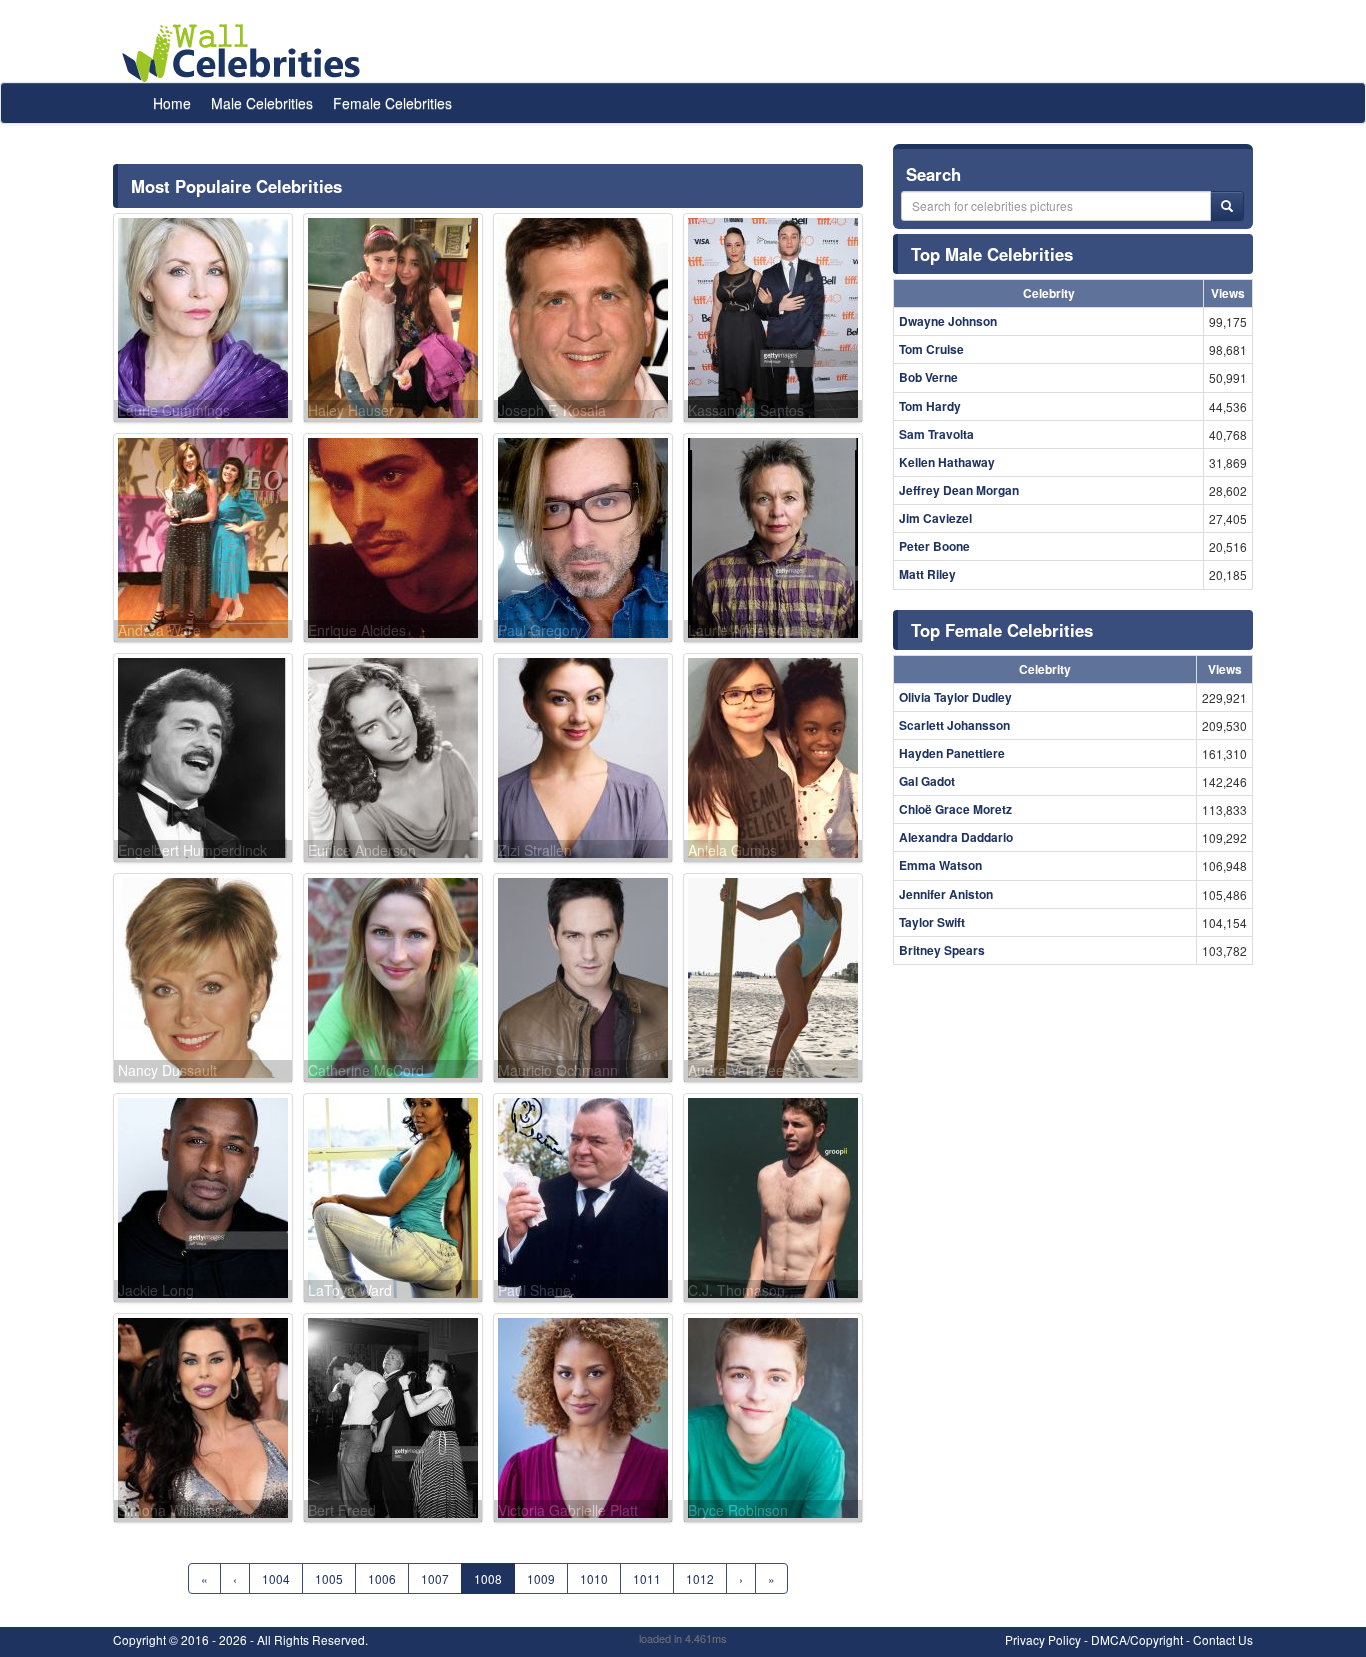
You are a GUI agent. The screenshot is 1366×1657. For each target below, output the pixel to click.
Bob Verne (928, 377)
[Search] (1227, 206)
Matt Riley (927, 574)
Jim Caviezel (935, 518)
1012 (700, 1578)
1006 (382, 1578)
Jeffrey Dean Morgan (959, 490)
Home (172, 103)
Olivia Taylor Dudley (955, 697)
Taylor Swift (932, 922)
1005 (329, 1578)
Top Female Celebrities (1002, 630)
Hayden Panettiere (952, 753)
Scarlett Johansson (954, 725)
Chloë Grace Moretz (955, 809)
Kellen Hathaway (947, 462)
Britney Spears (942, 950)
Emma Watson (940, 865)
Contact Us (1223, 1639)
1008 (488, 1578)
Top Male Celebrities (992, 254)
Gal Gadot (927, 781)
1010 (594, 1578)
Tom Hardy (930, 406)
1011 (647, 1578)
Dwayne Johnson (948, 321)
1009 (541, 1578)
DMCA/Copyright (1137, 1639)
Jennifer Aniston (946, 894)
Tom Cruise (931, 349)
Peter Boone (934, 546)
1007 (435, 1578)
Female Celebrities (392, 103)
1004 (276, 1578)
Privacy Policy (1043, 1639)
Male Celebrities (262, 103)
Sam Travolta (936, 434)
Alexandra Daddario (956, 837)
